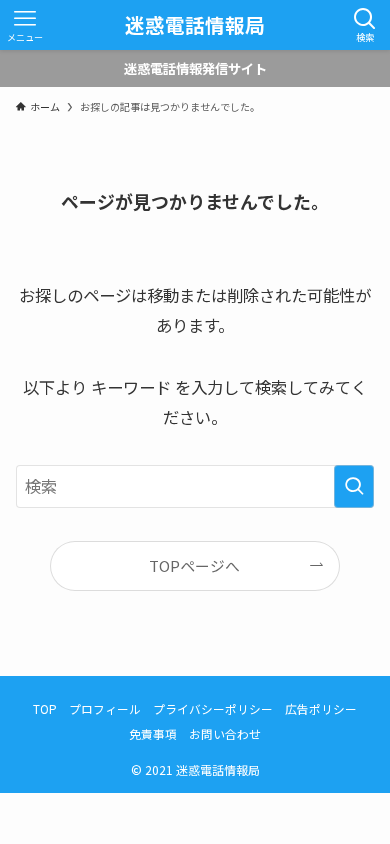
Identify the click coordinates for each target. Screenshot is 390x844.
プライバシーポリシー (213, 708)
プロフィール (105, 708)
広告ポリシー (321, 708)
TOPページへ (194, 565)
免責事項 (153, 733)
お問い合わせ (225, 733)
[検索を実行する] (354, 486)
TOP (45, 708)
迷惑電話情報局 (195, 25)
